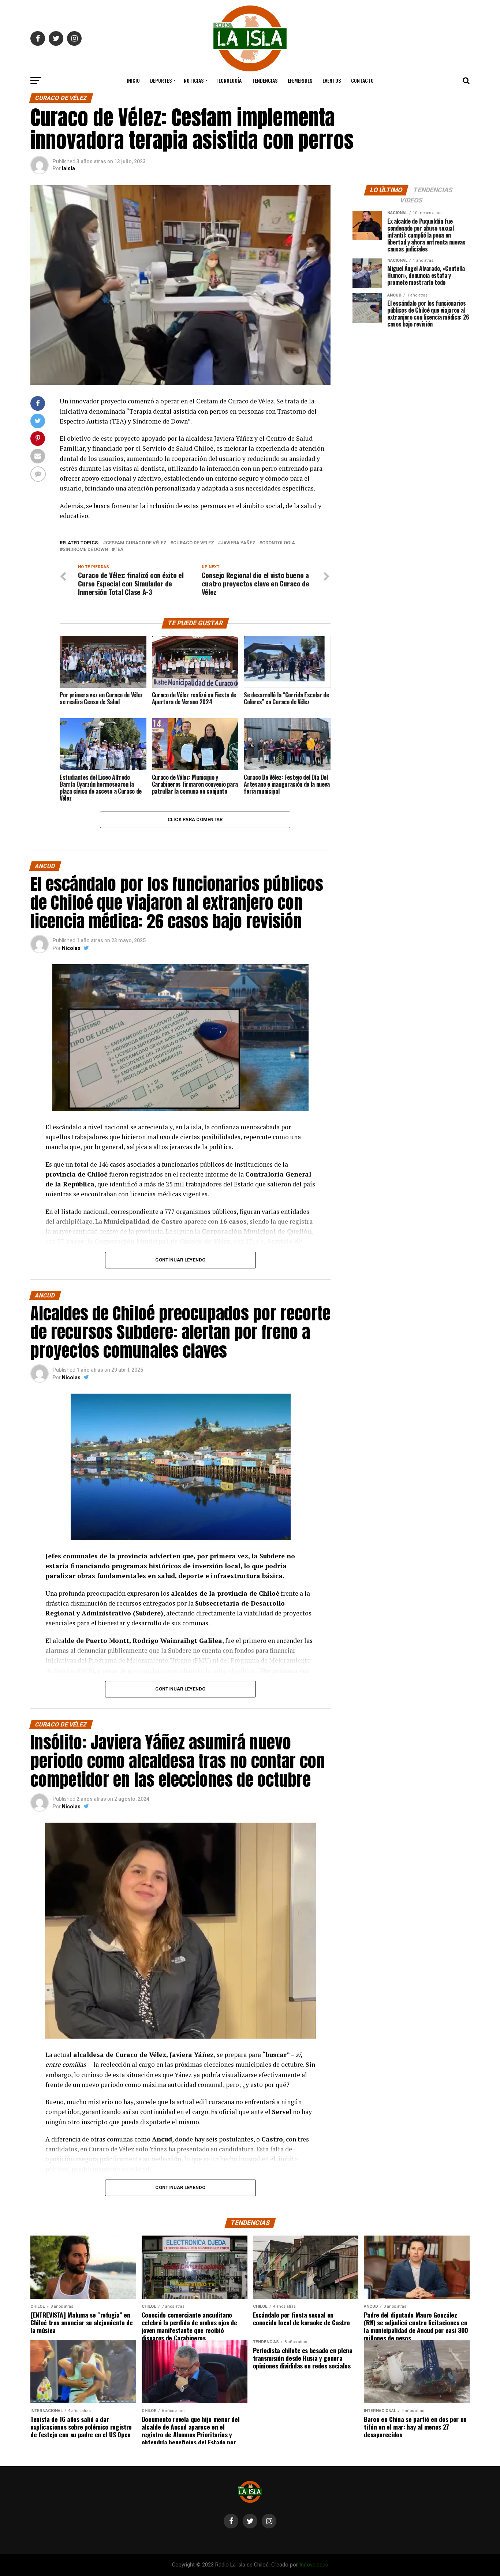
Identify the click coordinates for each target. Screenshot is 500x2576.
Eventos (332, 80)
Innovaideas (314, 2565)
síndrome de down (85, 550)
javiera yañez (238, 543)
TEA (119, 550)
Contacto (362, 80)
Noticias (194, 80)
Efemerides (300, 80)
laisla (68, 168)
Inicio (133, 80)
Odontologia (279, 543)
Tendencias (265, 80)
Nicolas (71, 948)
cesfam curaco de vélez (136, 543)
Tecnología (229, 80)
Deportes (161, 80)
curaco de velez (194, 543)
